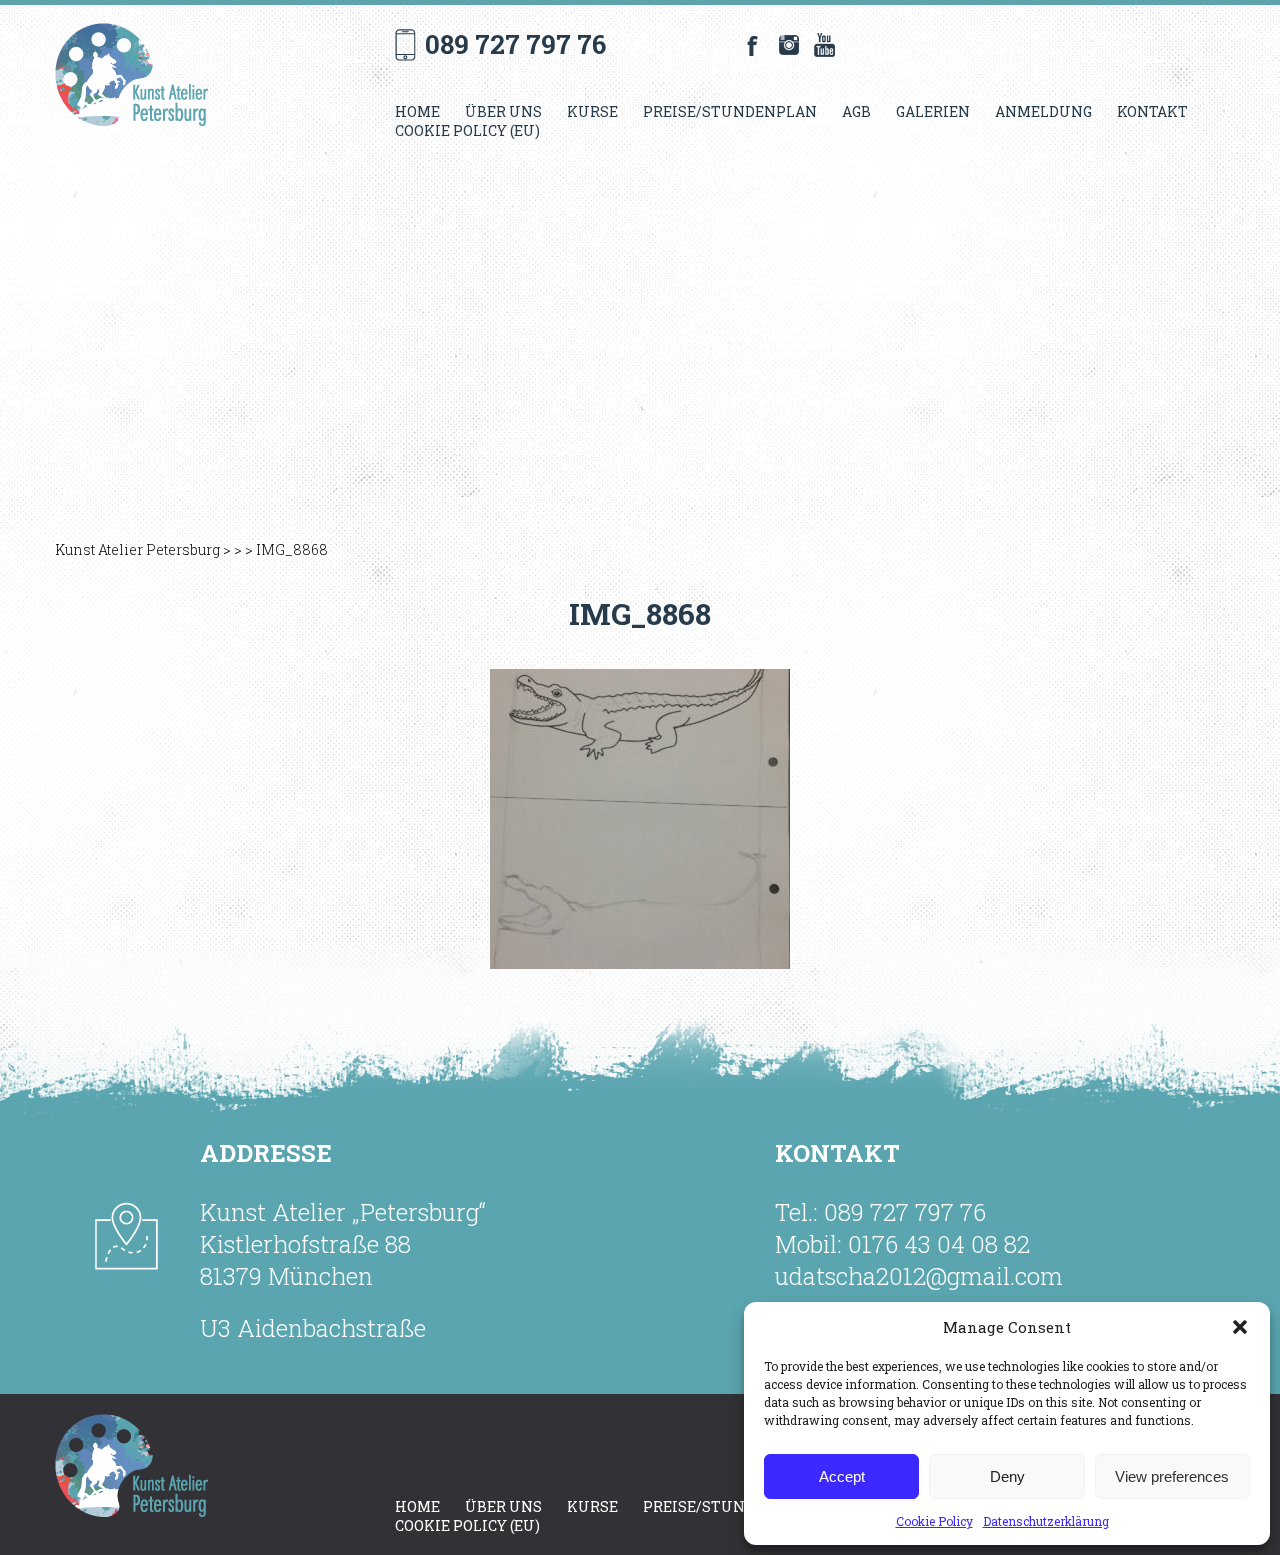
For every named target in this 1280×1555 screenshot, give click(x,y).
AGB (856, 111)
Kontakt (1152, 111)
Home (417, 111)
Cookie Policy (934, 1521)
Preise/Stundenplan (730, 111)
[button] (1240, 1327)
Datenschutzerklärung (1046, 1521)
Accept (842, 1476)
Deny (1007, 1476)
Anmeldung (1043, 111)
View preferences (1172, 1476)
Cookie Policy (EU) (467, 130)
